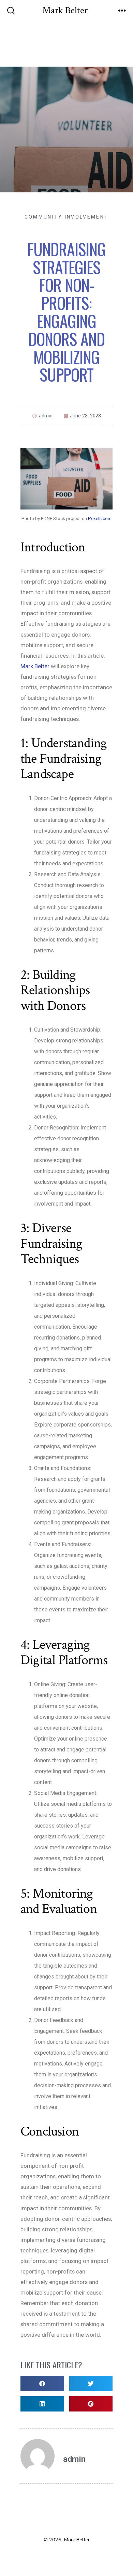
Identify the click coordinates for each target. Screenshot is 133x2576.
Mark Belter (35, 666)
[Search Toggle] (11, 11)
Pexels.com (100, 518)
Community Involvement (66, 217)
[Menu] (122, 11)
